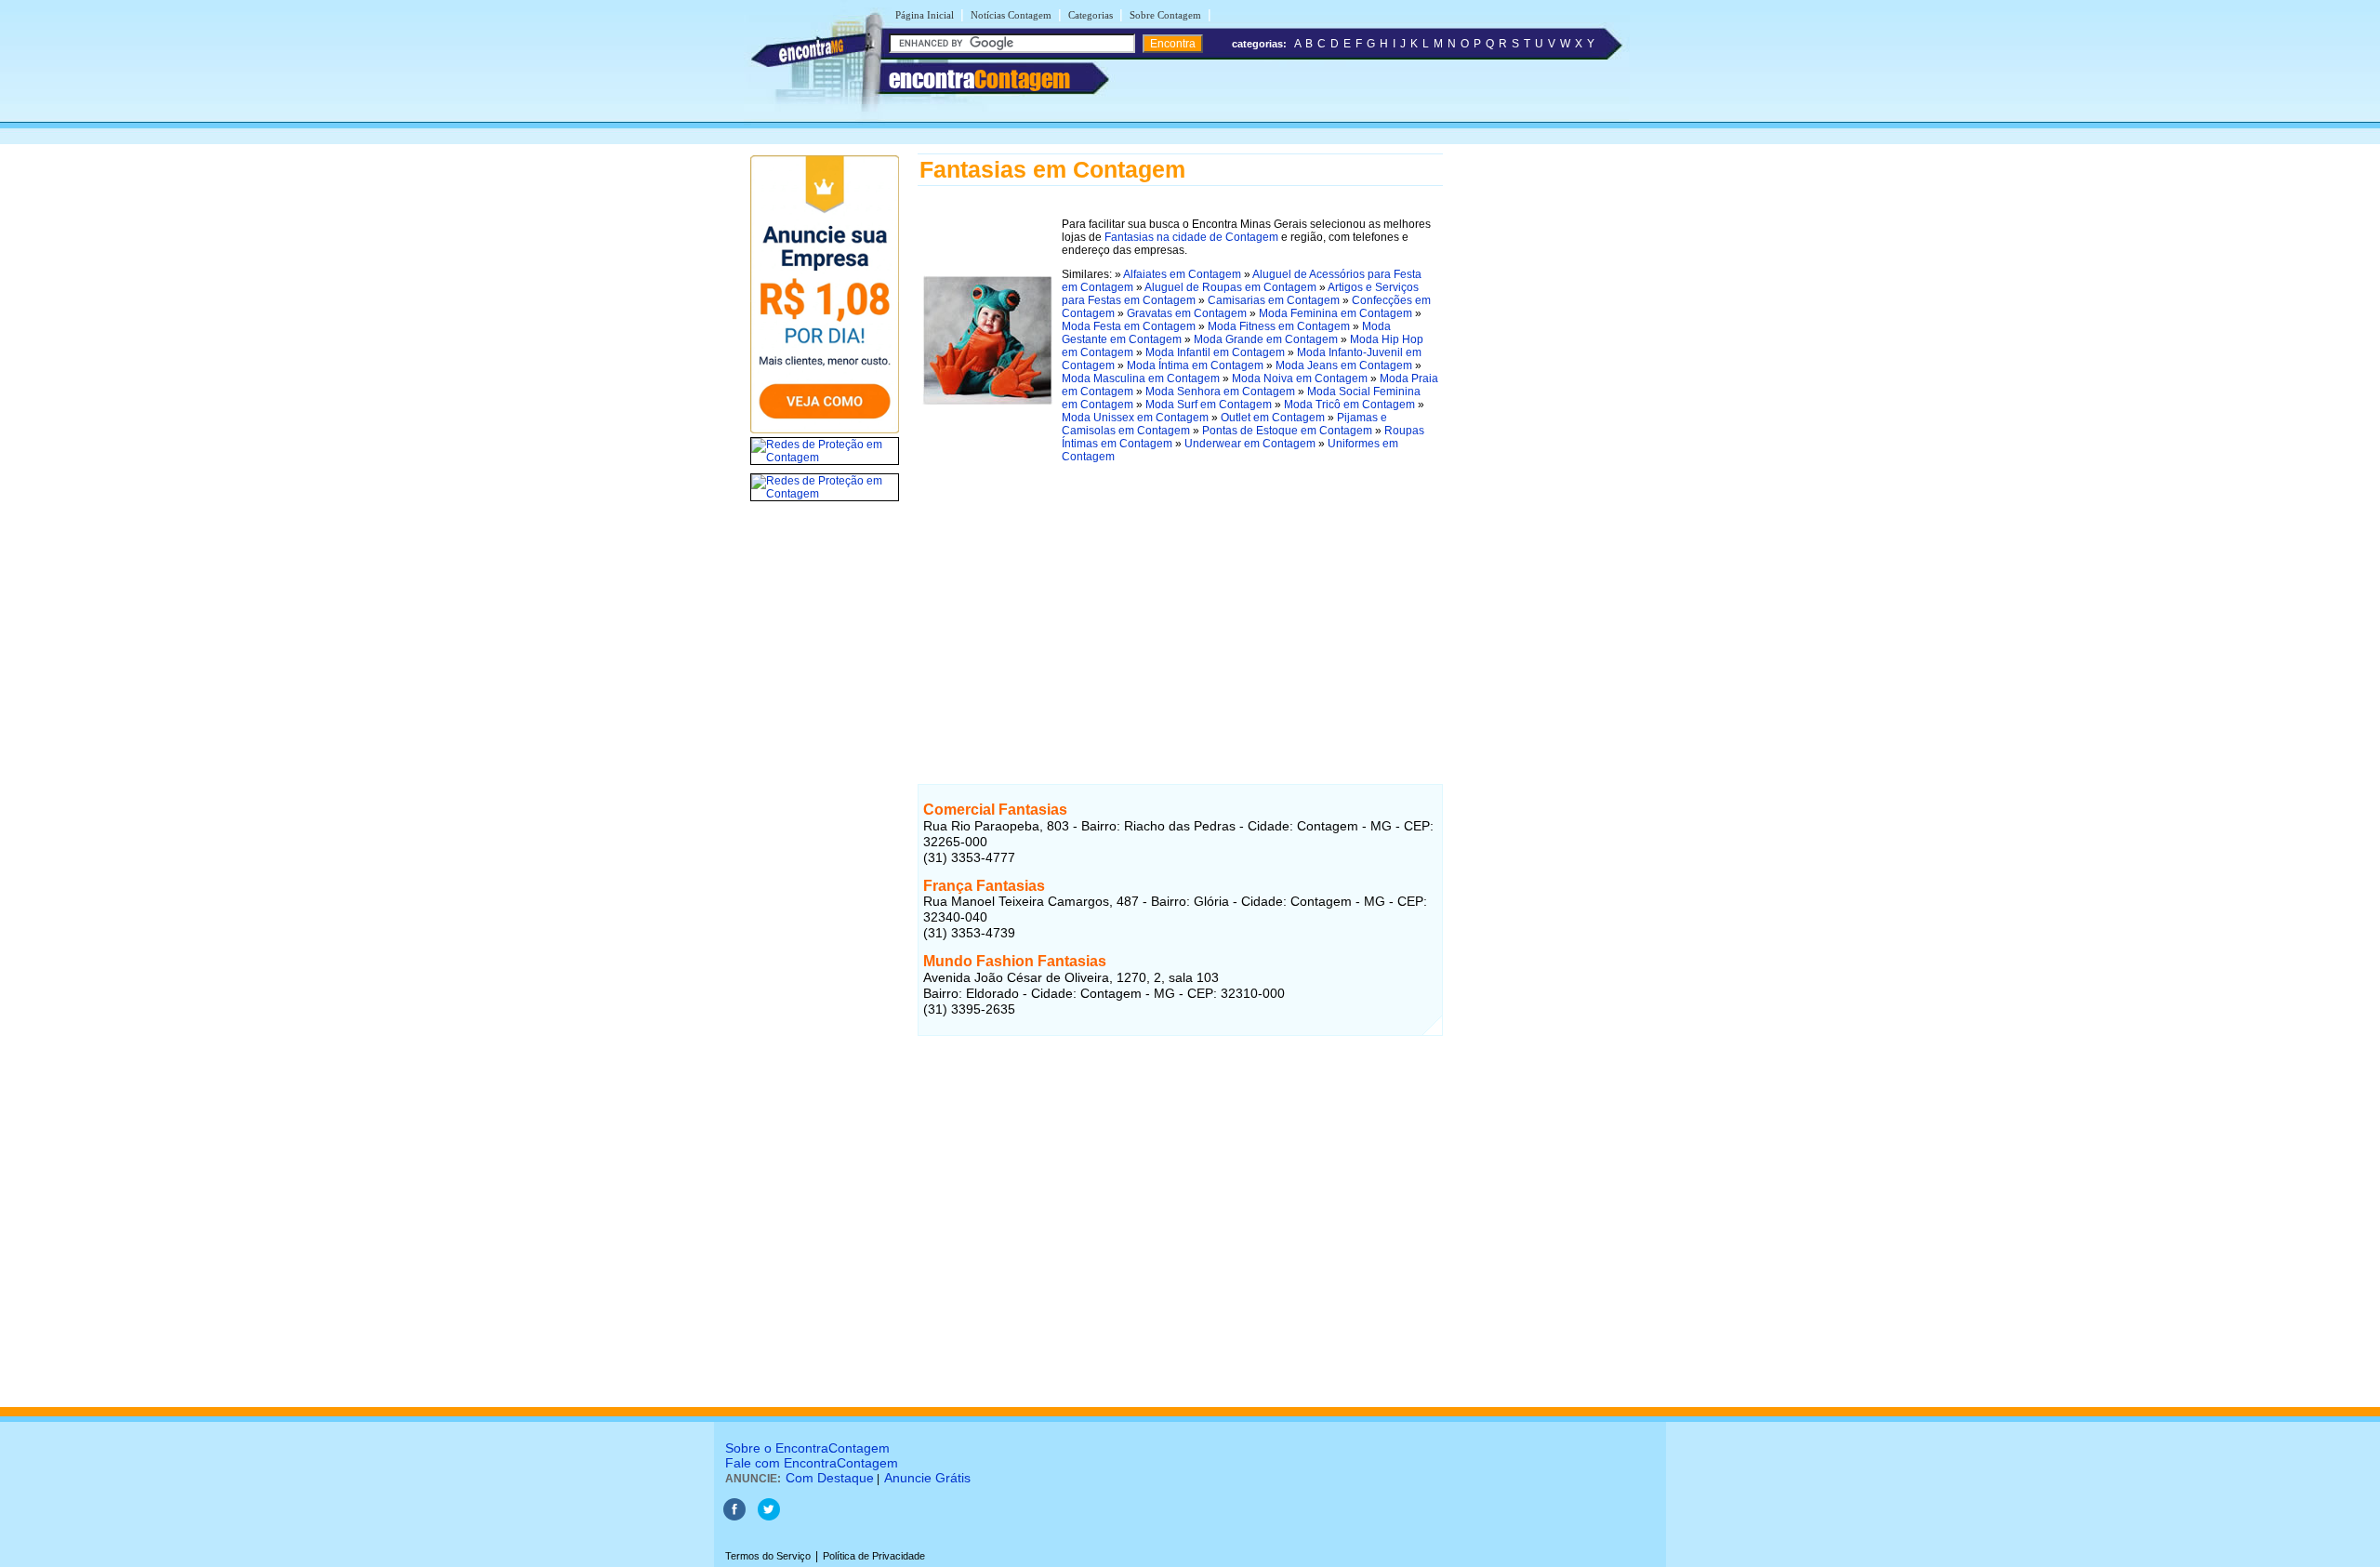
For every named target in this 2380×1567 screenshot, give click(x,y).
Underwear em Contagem (1250, 444)
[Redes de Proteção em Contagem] (825, 458)
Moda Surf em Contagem (1209, 405)
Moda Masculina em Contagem (1141, 378)
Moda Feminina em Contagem (1335, 313)
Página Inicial (925, 15)
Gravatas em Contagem (1187, 313)
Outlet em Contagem (1273, 418)
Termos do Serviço (768, 1556)
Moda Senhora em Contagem (1220, 392)
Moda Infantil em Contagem (1215, 352)
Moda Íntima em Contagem (1195, 365)
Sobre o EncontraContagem (807, 1448)
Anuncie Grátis (927, 1478)
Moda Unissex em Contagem (1135, 418)
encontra (979, 79)
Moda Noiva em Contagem (1300, 378)
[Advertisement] (1180, 609)
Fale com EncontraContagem (812, 1463)
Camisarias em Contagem (1274, 300)
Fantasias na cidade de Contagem (1191, 237)
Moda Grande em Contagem (1266, 339)
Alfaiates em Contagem (1182, 274)
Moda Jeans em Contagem (1344, 365)
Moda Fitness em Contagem (1279, 326)
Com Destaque (830, 1478)
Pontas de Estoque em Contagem (1287, 431)
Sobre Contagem (1165, 15)
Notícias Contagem (1011, 15)
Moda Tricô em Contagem (1349, 405)
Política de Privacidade (874, 1556)
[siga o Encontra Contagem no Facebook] (734, 1517)
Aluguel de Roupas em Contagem (1230, 287)
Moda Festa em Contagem (1129, 326)
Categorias (1091, 15)
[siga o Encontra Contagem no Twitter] (769, 1517)
